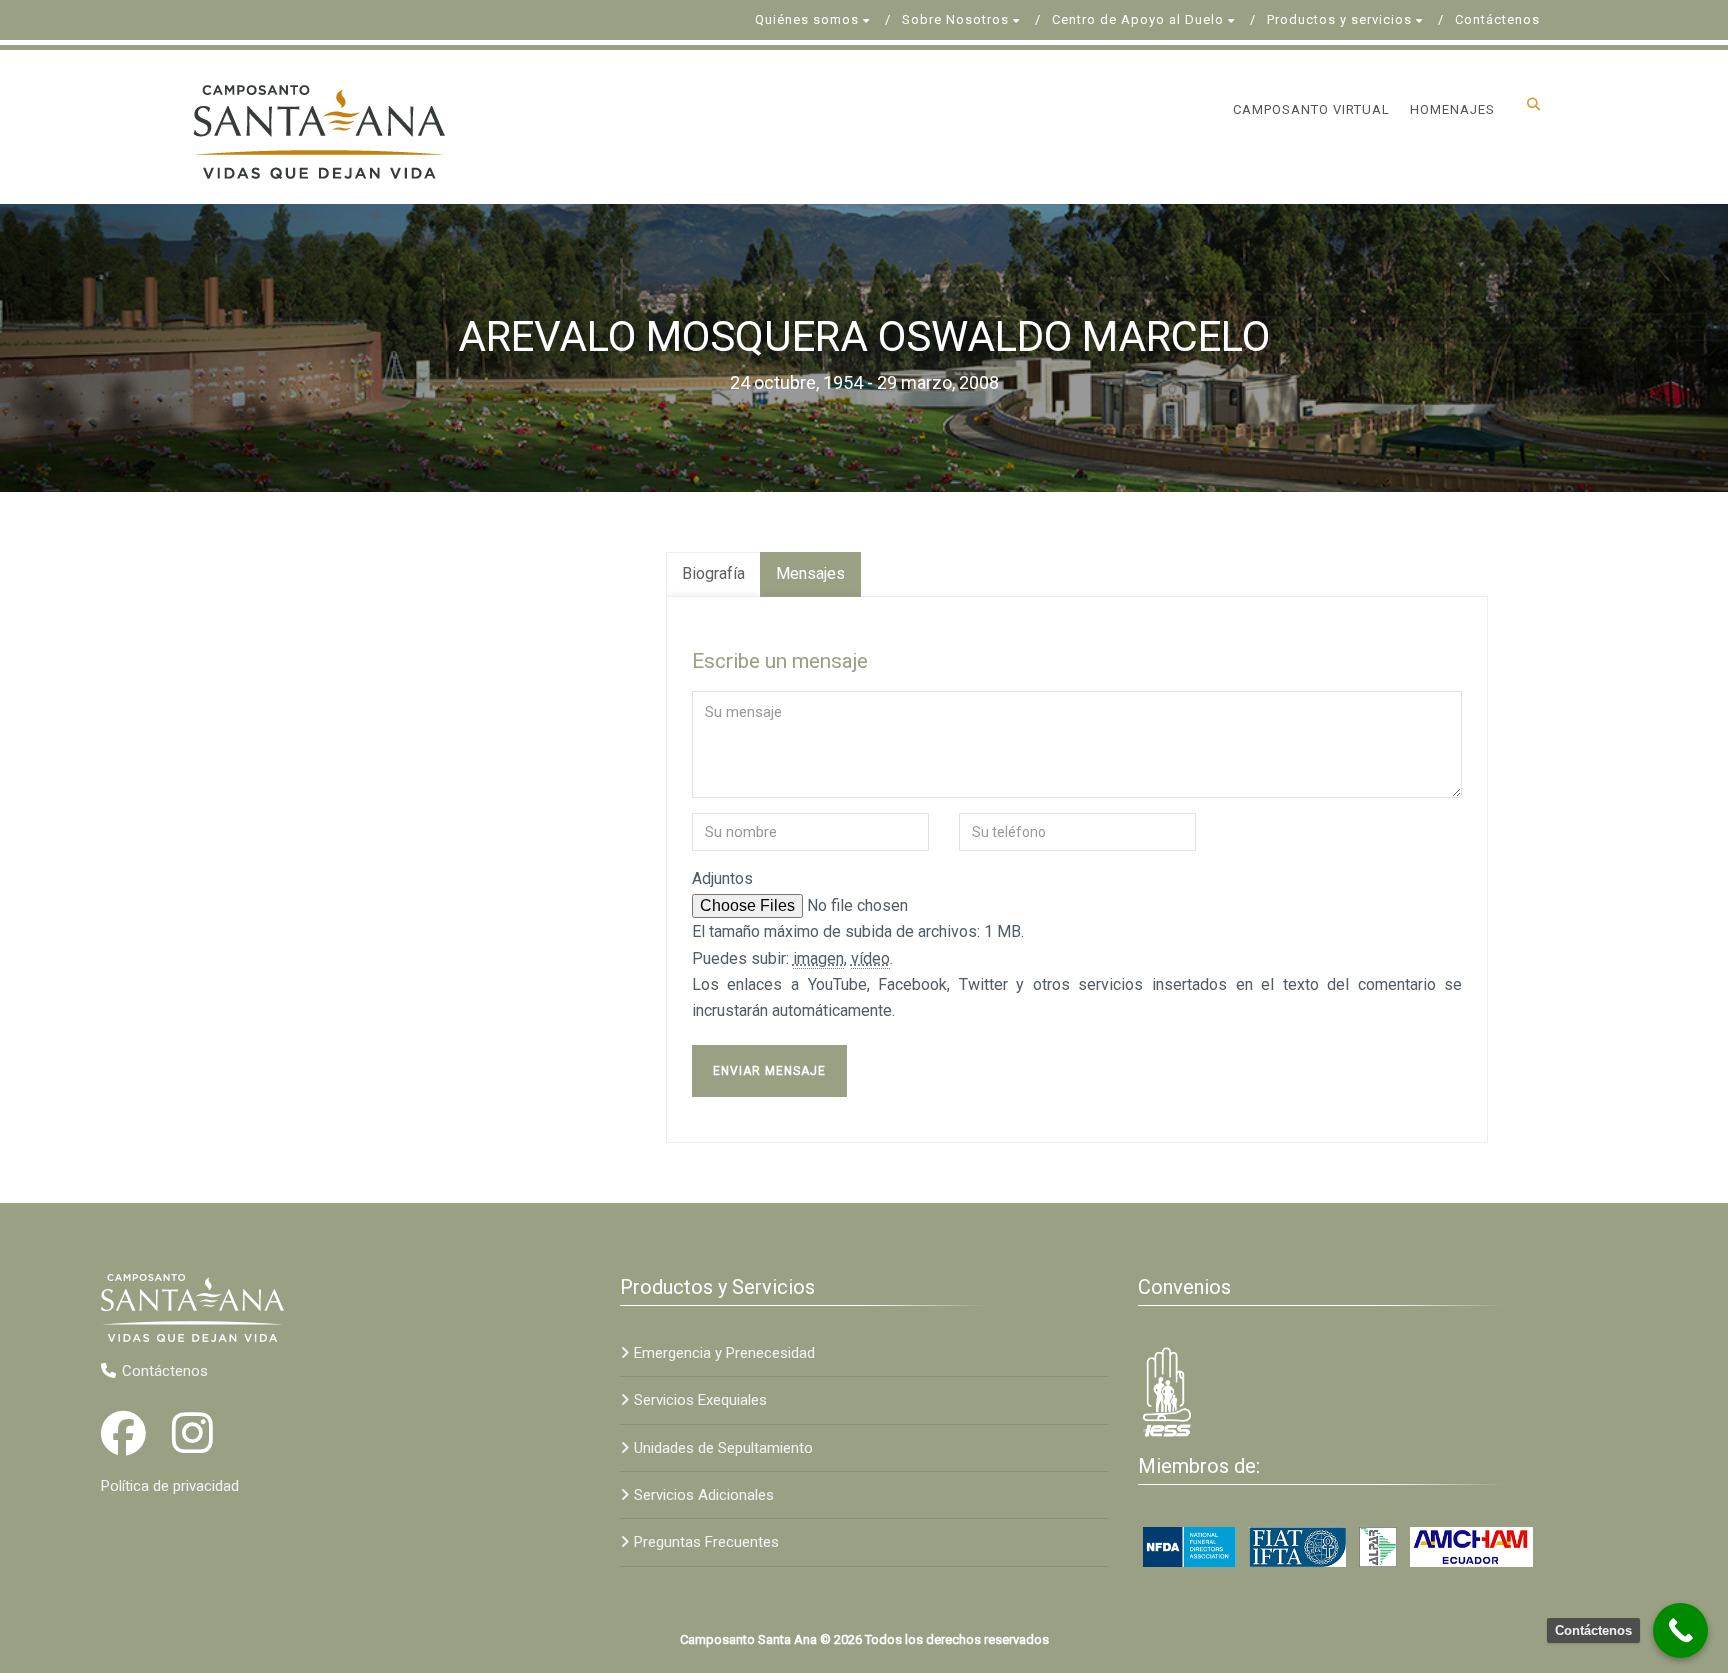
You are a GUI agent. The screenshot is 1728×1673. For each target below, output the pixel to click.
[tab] (713, 574)
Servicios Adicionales (704, 1495)
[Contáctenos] (1680, 1630)
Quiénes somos (807, 19)
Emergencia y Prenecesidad (724, 1353)
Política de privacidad (170, 1486)
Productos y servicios (1339, 19)
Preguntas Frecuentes (706, 1542)
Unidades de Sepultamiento (723, 1448)
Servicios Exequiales (700, 1400)
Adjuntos (722, 878)
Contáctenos (1497, 19)
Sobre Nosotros (955, 19)
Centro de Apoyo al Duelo (1138, 19)
